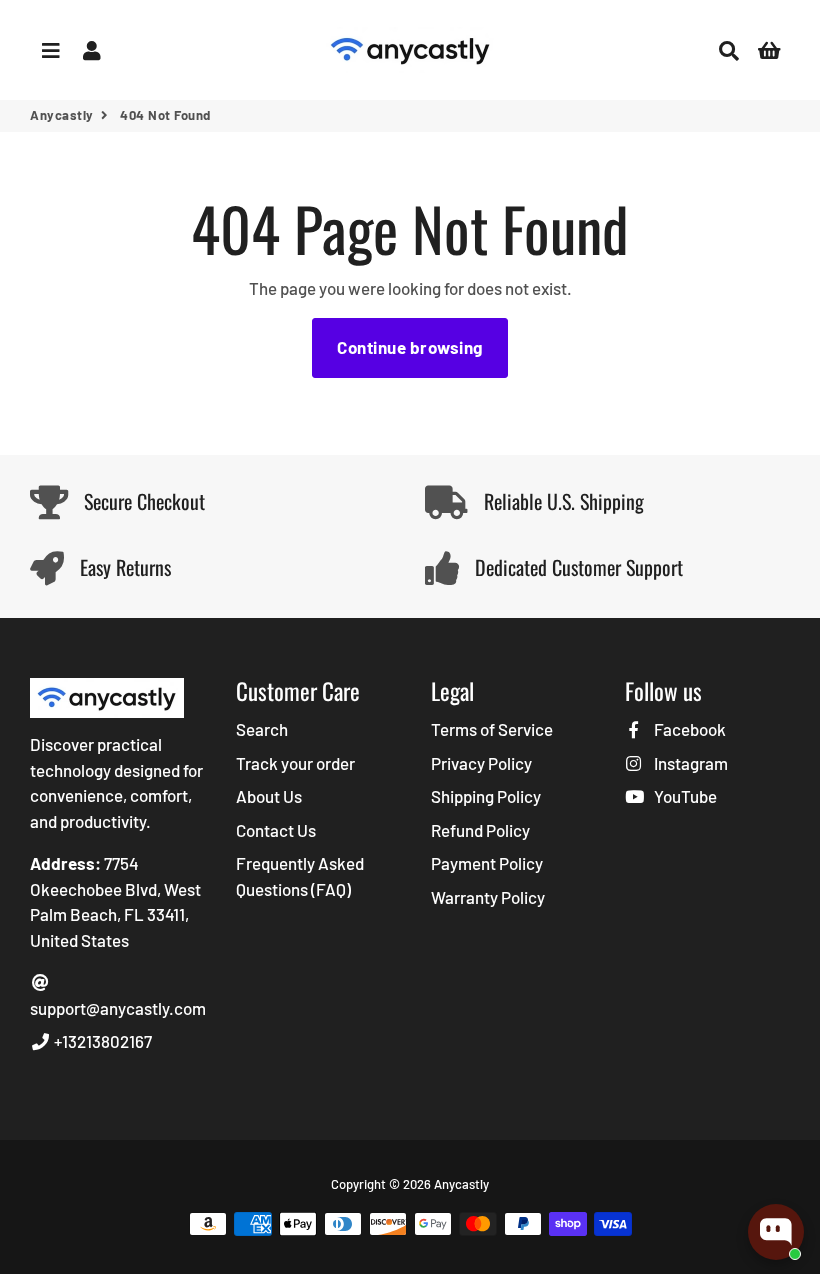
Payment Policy (487, 863)
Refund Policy (480, 830)
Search (262, 729)
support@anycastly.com (118, 1008)
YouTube (683, 796)
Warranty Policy (488, 897)
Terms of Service (492, 729)
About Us (269, 796)
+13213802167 (101, 1041)
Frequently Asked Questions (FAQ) (300, 876)
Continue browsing (410, 347)
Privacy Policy (481, 763)
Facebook (688, 729)
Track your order (295, 763)
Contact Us (276, 830)
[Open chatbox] (776, 1232)
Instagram (689, 763)
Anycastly (62, 115)
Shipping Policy (486, 796)
